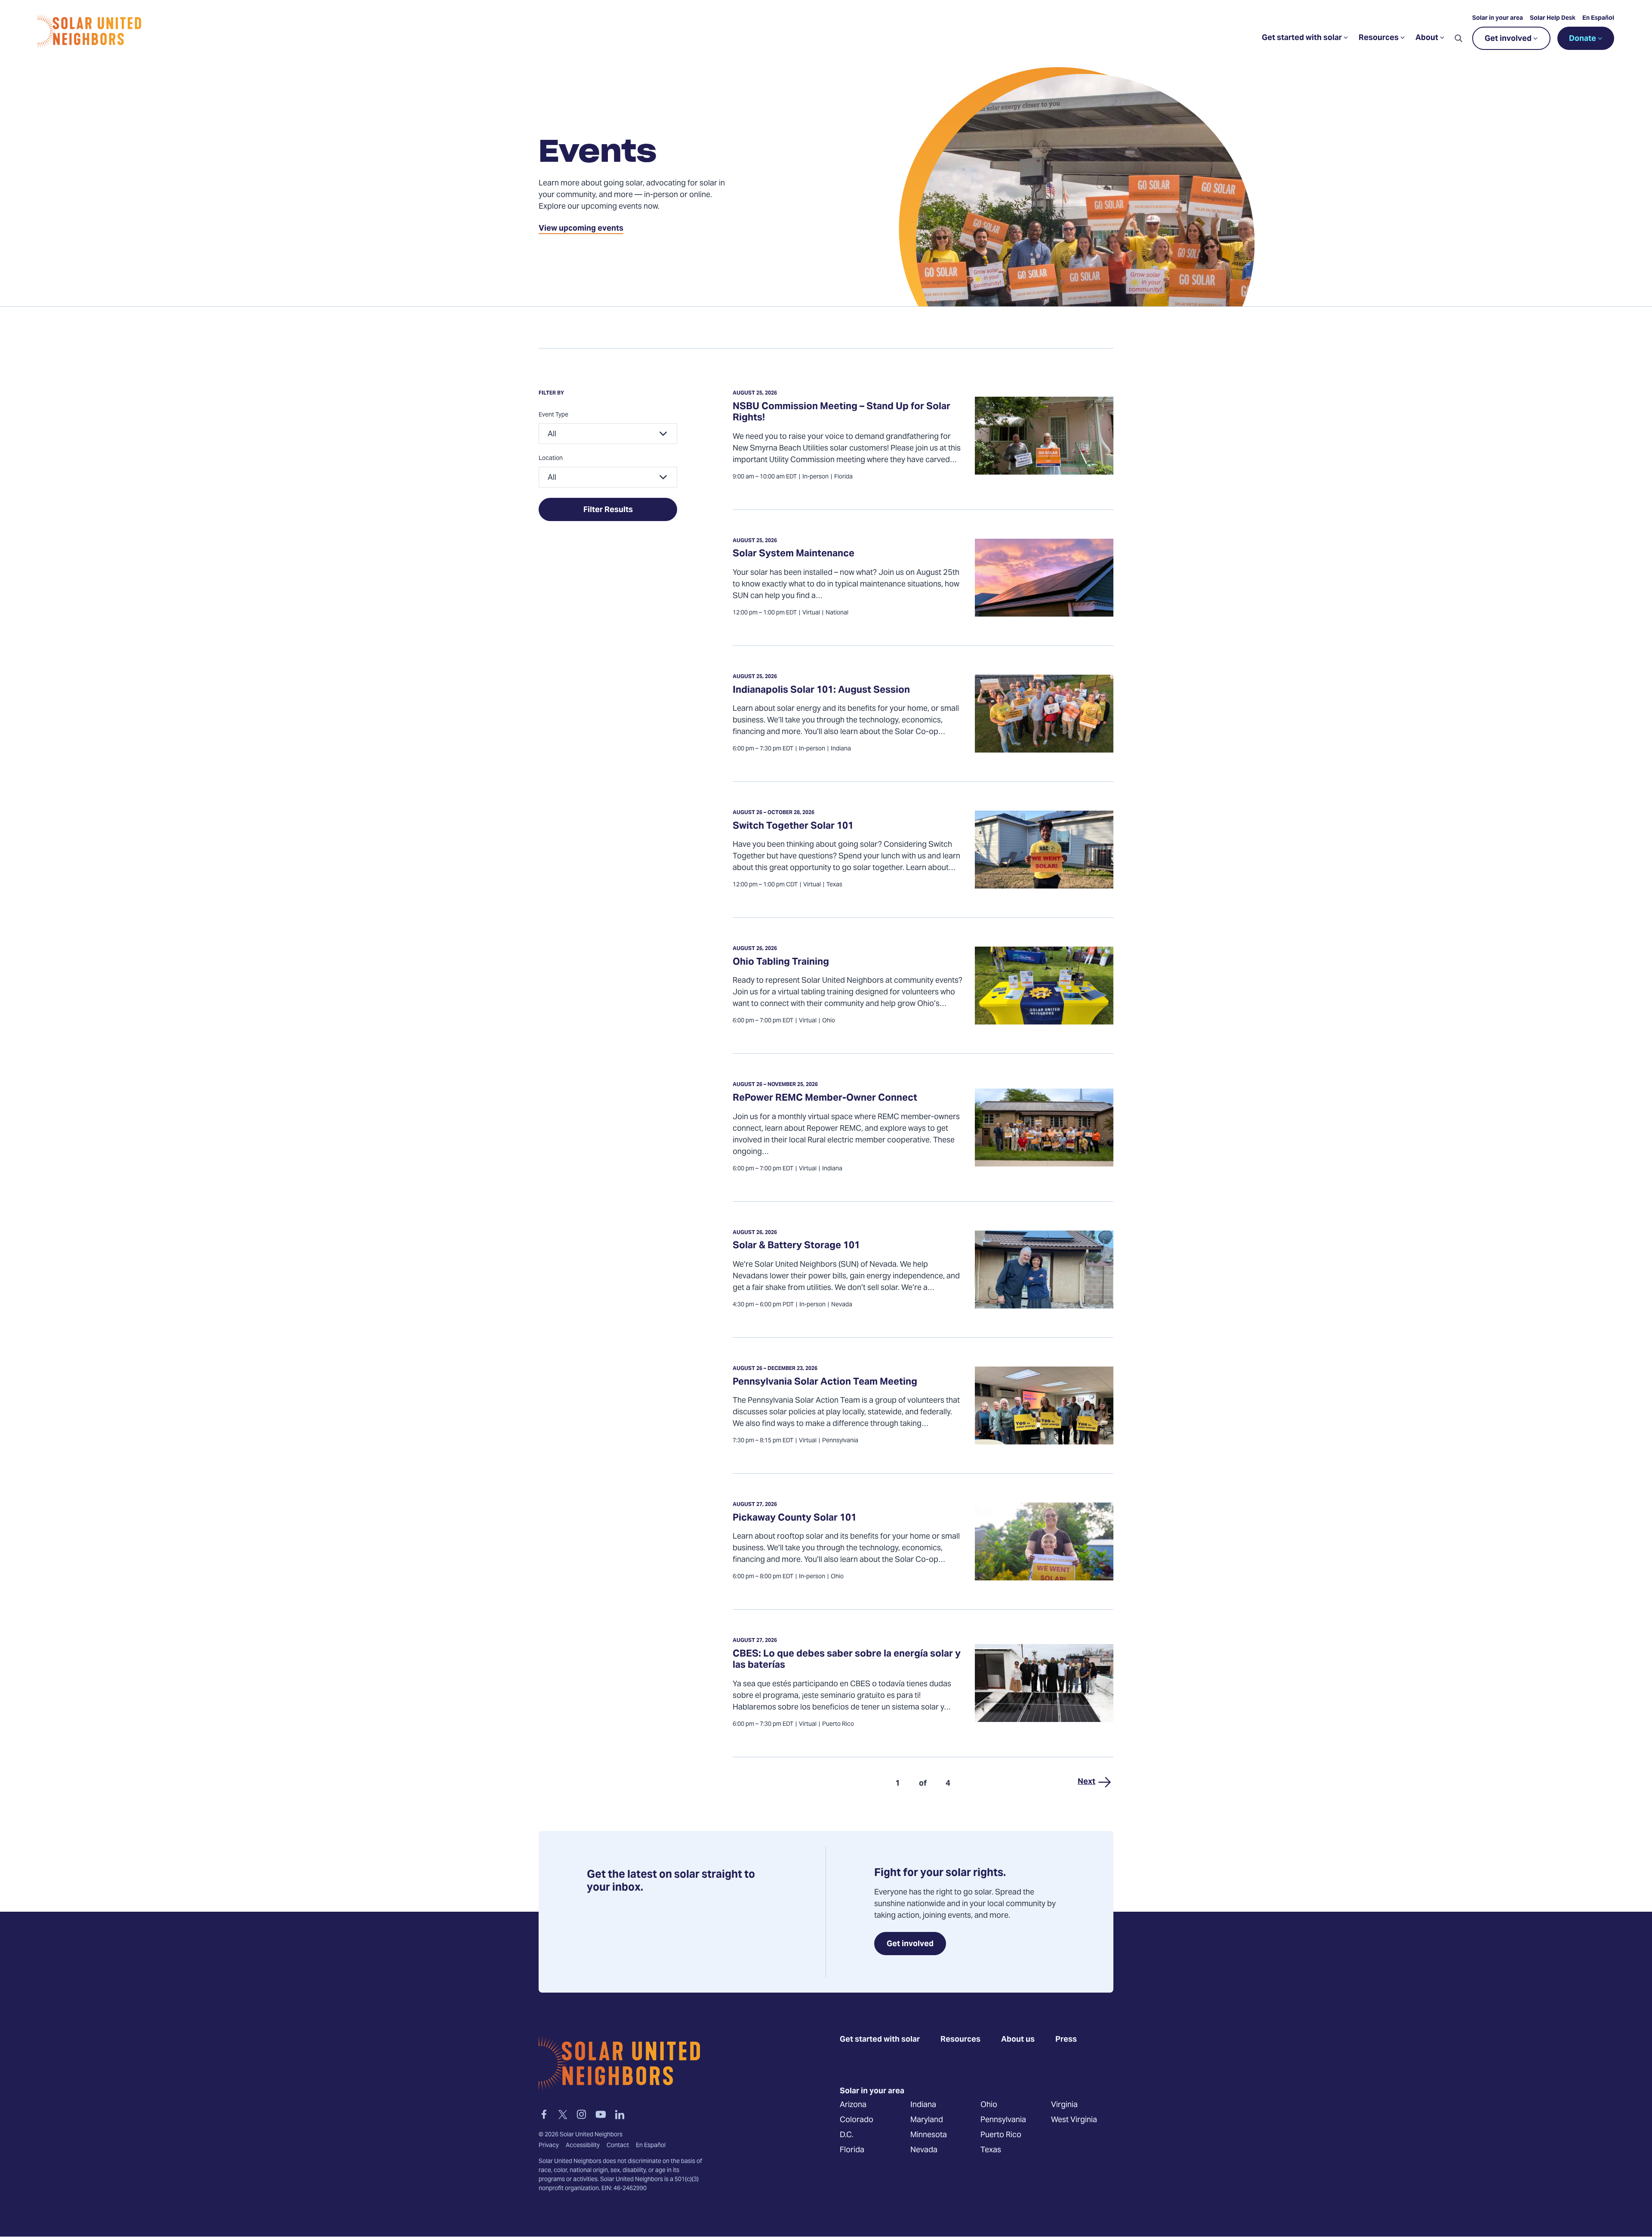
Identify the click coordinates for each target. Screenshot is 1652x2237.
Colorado (857, 2120)
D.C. (847, 2135)
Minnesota (929, 2135)
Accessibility (583, 2146)
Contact (618, 2146)
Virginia (1064, 2105)
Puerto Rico (1001, 2135)
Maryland (927, 2120)
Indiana (923, 2105)
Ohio (989, 2105)
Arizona (853, 2105)
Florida (852, 2150)
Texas (991, 2150)
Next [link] (1086, 1782)
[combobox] (608, 434)
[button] (1458, 38)
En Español (1598, 19)
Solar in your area (1498, 19)
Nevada (924, 2150)
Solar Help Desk (1553, 19)
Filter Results (608, 510)
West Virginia (1074, 2120)
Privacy (549, 2146)
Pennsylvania (1003, 2120)
